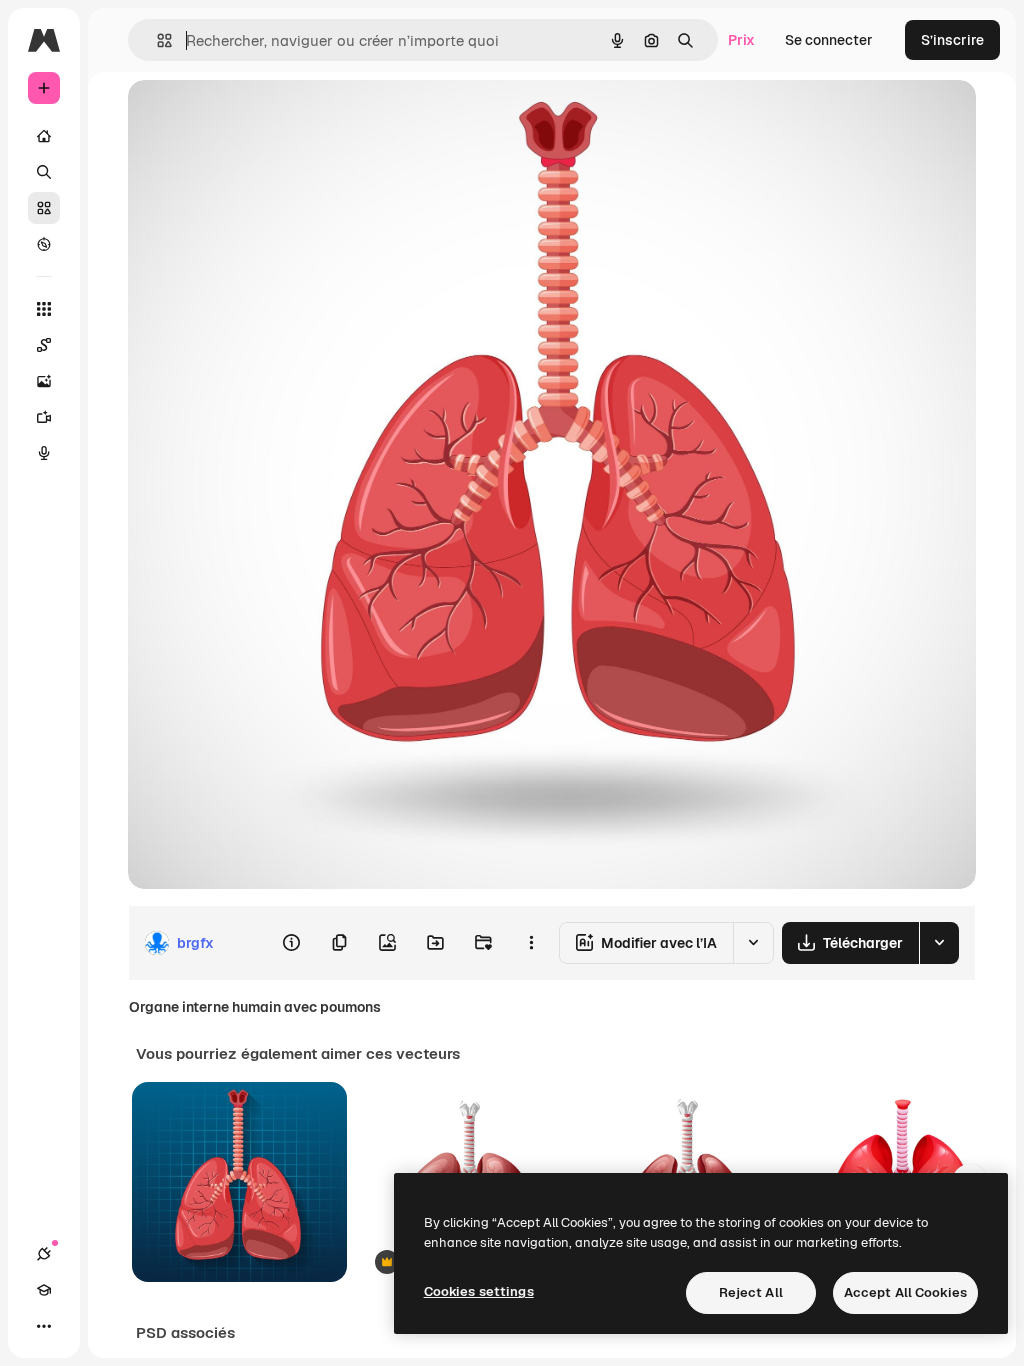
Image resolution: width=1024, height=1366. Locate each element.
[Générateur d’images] (44, 381)
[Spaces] (44, 345)
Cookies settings (479, 1291)
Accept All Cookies (905, 1292)
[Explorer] (44, 244)
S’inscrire (952, 40)
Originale (260, 117)
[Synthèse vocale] (44, 453)
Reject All (751, 1292)
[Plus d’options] (531, 943)
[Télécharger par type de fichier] (939, 943)
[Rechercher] (44, 172)
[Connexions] (44, 1254)
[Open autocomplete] (156, 40)
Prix (741, 40)
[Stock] (44, 208)
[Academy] (44, 1290)
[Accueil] (44, 136)
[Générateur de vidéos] (44, 417)
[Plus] (44, 1326)
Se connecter (829, 40)
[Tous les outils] (44, 309)
